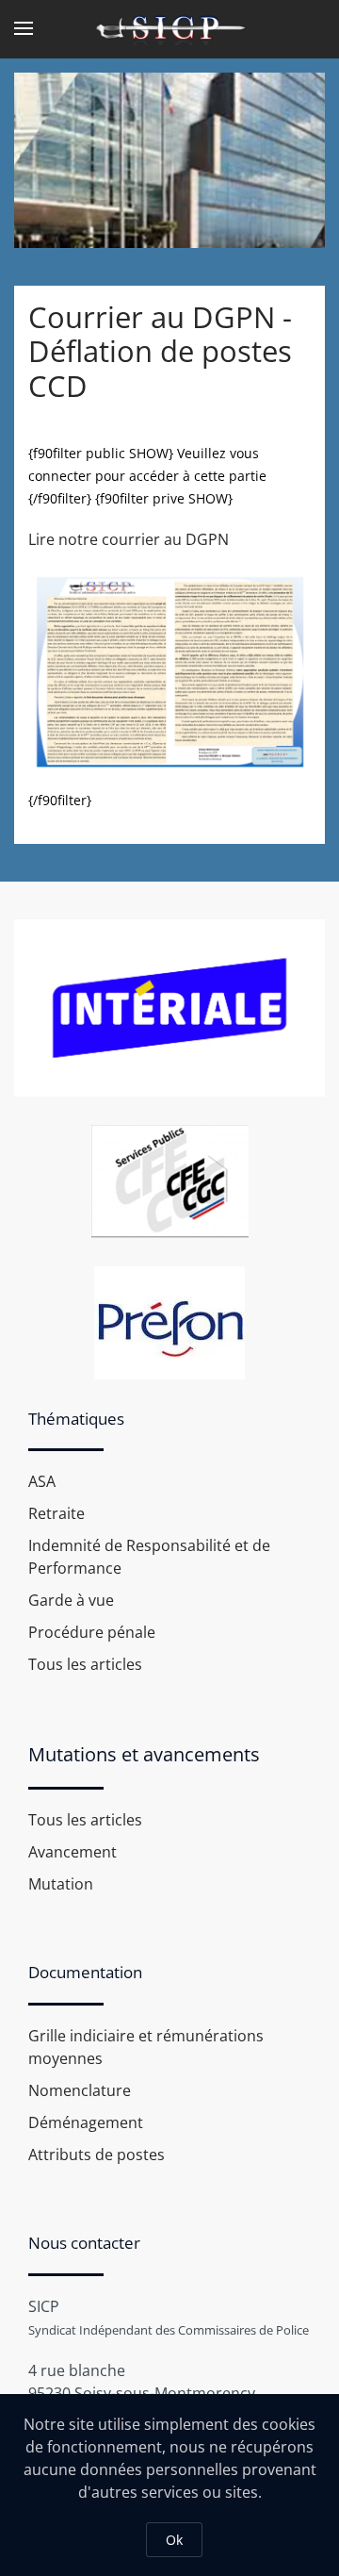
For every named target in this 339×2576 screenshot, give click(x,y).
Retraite (56, 1513)
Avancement (73, 1852)
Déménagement (86, 2122)
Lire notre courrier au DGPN (129, 539)
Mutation (61, 1884)
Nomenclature (80, 2090)
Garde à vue (71, 1600)
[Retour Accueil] (169, 28)
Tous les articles (85, 1664)
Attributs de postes (97, 2155)
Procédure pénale (92, 1632)
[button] (24, 28)
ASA (42, 1481)
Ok (174, 2540)
